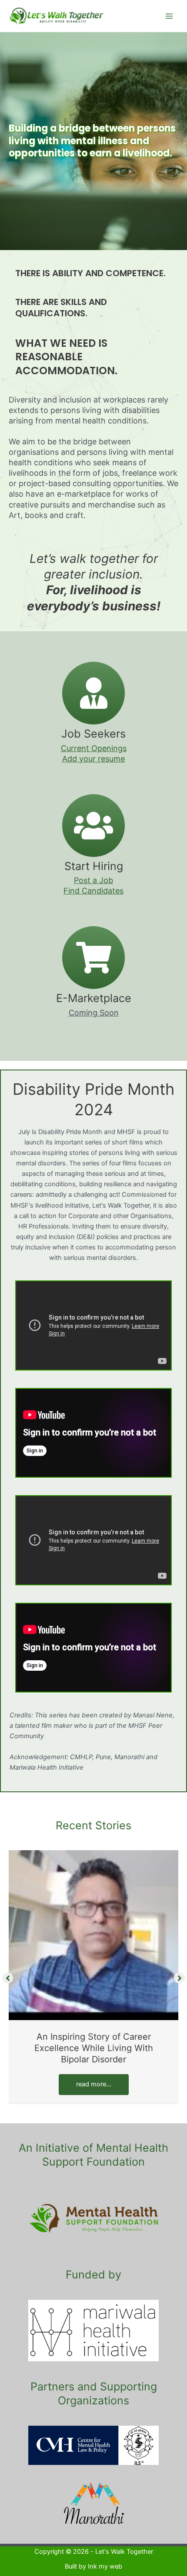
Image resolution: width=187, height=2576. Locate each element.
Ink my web (105, 2566)
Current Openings (94, 748)
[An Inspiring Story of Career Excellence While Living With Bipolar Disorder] (93, 1935)
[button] (8, 1978)
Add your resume (93, 759)
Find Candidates (93, 891)
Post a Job (93, 880)
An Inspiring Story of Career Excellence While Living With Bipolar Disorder (94, 2048)
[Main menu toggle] (169, 16)
